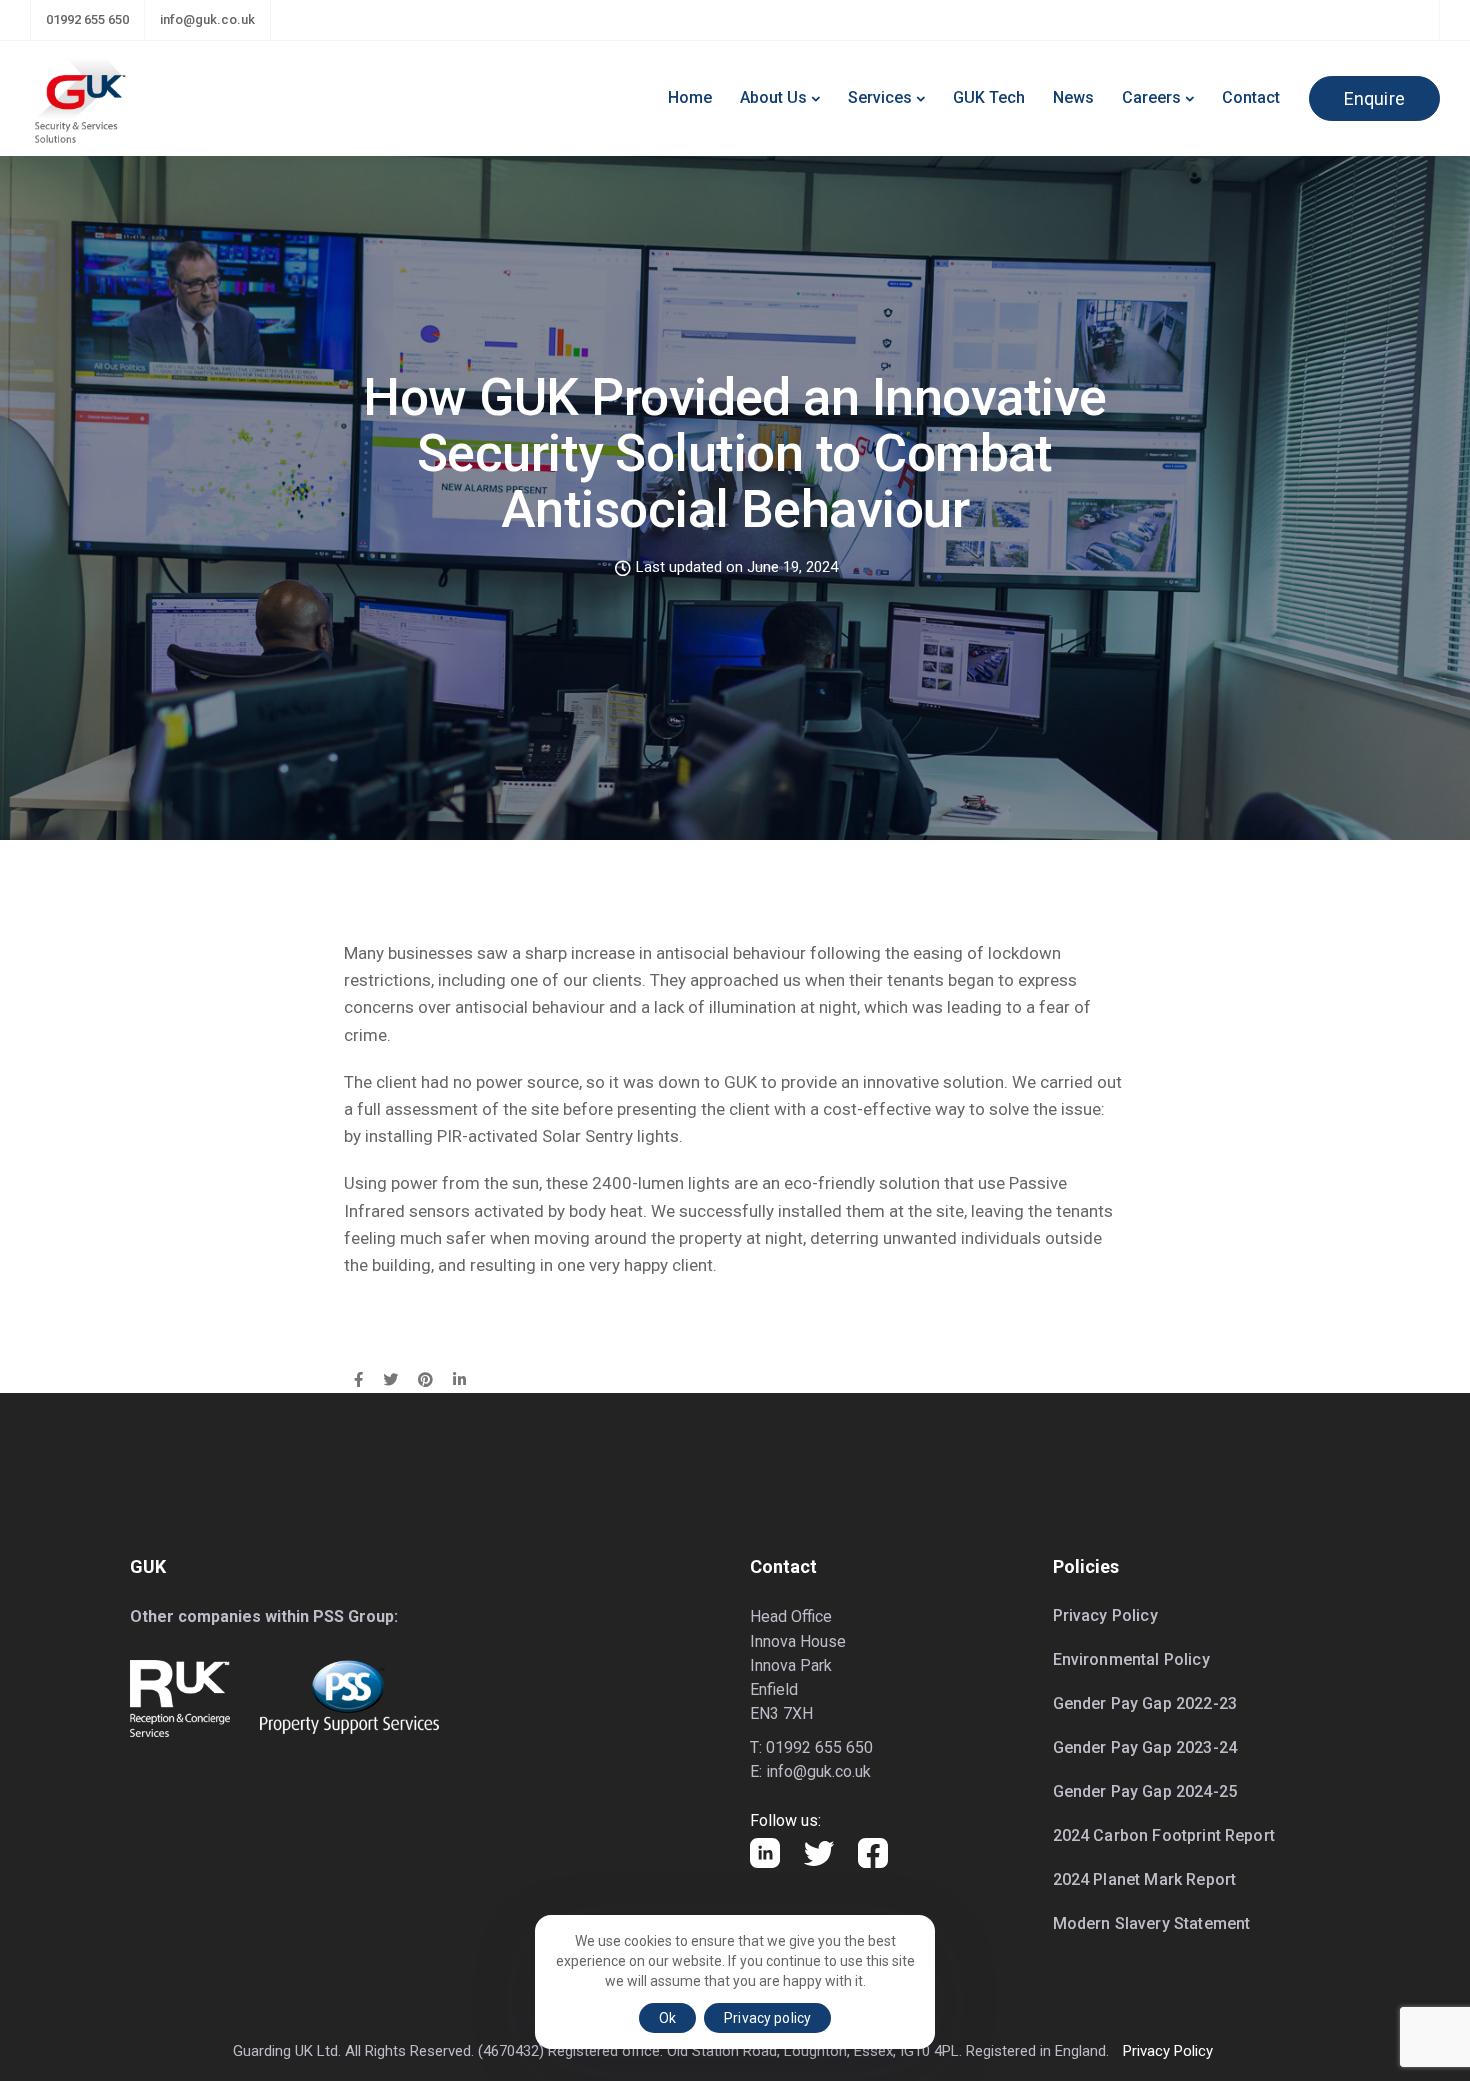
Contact (1251, 97)
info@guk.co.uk (207, 19)
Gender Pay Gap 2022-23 (1145, 1703)
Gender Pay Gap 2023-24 (1145, 1747)
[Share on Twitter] (390, 1381)
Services (880, 97)
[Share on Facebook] (358, 1381)
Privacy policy (767, 2018)
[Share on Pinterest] (425, 1381)
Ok (667, 2018)
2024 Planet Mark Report (1145, 1879)
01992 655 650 (87, 19)
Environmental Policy (1131, 1659)
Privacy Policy (1105, 1615)
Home (690, 97)
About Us (773, 97)
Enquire (1374, 98)
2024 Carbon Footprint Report (1164, 1835)
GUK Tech (989, 97)
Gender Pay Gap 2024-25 (1145, 1791)
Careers (1151, 97)
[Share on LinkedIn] (459, 1381)
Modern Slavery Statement (1152, 1923)
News (1073, 97)
